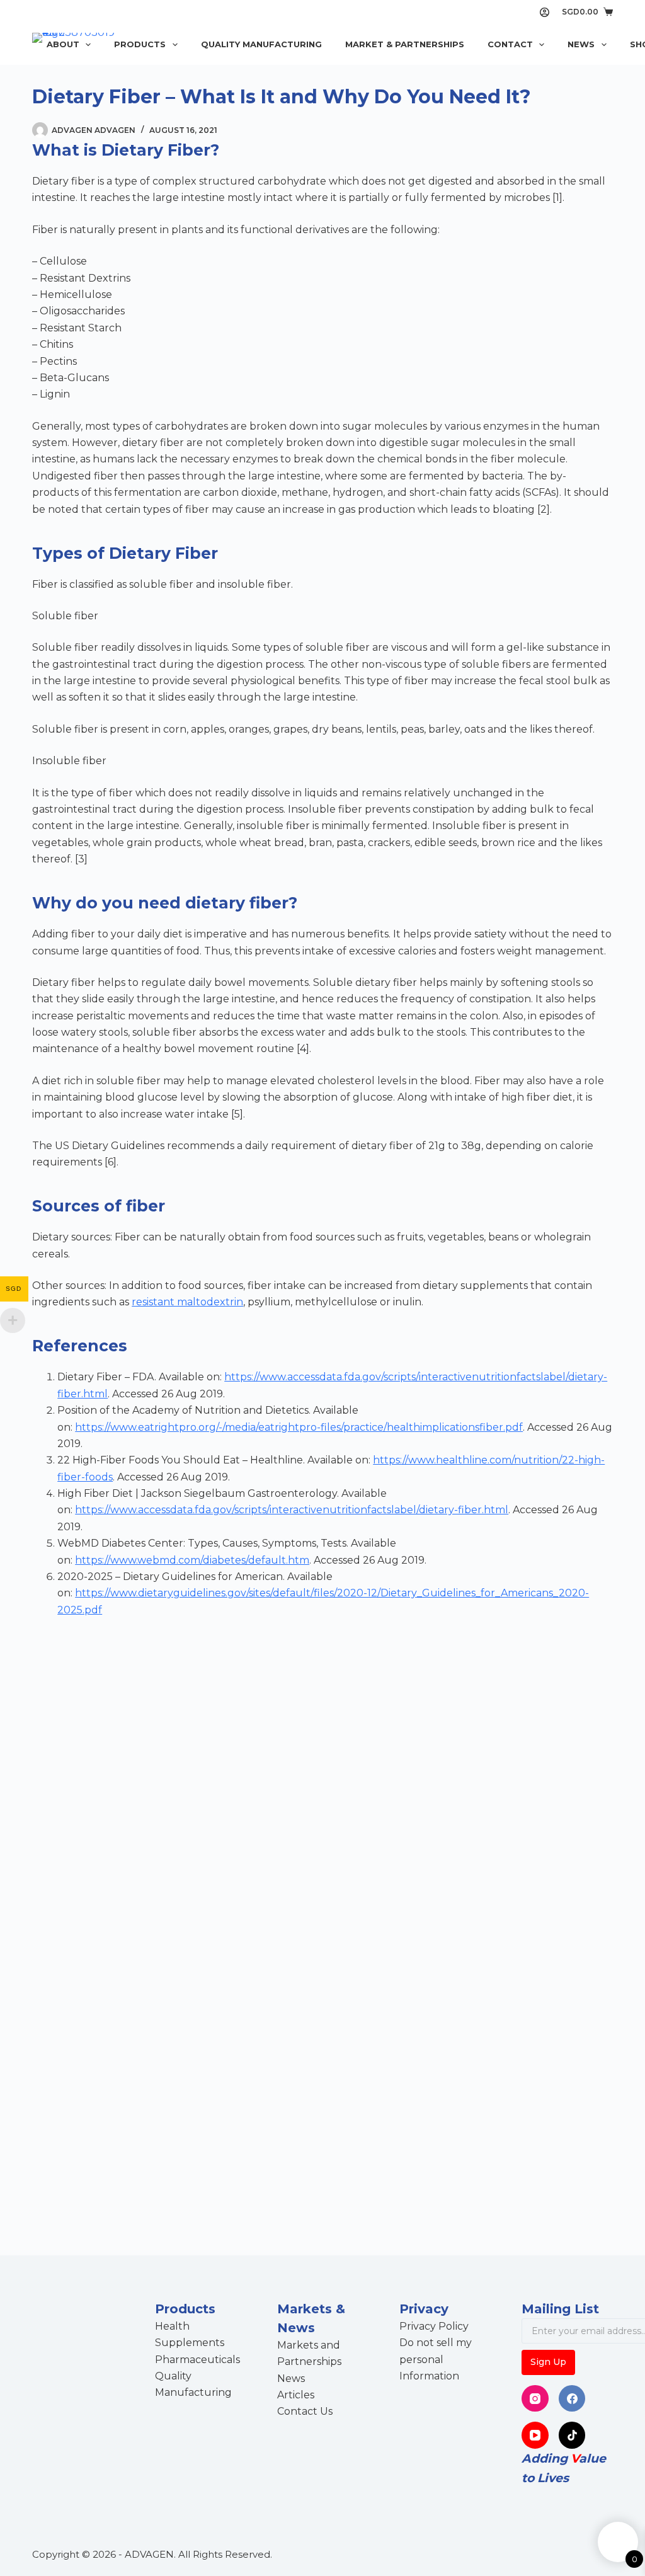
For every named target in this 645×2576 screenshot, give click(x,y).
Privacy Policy (434, 2326)
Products (140, 44)
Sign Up (548, 2362)
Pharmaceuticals (197, 2360)
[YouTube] (535, 2435)
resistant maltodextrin (187, 1302)
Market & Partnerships (405, 44)
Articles (296, 2395)
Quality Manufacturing (261, 44)
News (581, 44)
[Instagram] (535, 2399)
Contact (510, 44)
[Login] (545, 12)
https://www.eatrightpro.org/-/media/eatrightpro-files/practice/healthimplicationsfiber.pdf (299, 1427)
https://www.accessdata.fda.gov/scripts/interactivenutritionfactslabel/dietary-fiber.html (292, 1510)
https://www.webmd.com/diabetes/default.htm (192, 1560)
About (63, 44)
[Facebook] (572, 2399)
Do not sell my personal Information (436, 2359)
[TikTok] (572, 2435)
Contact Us (305, 2411)
